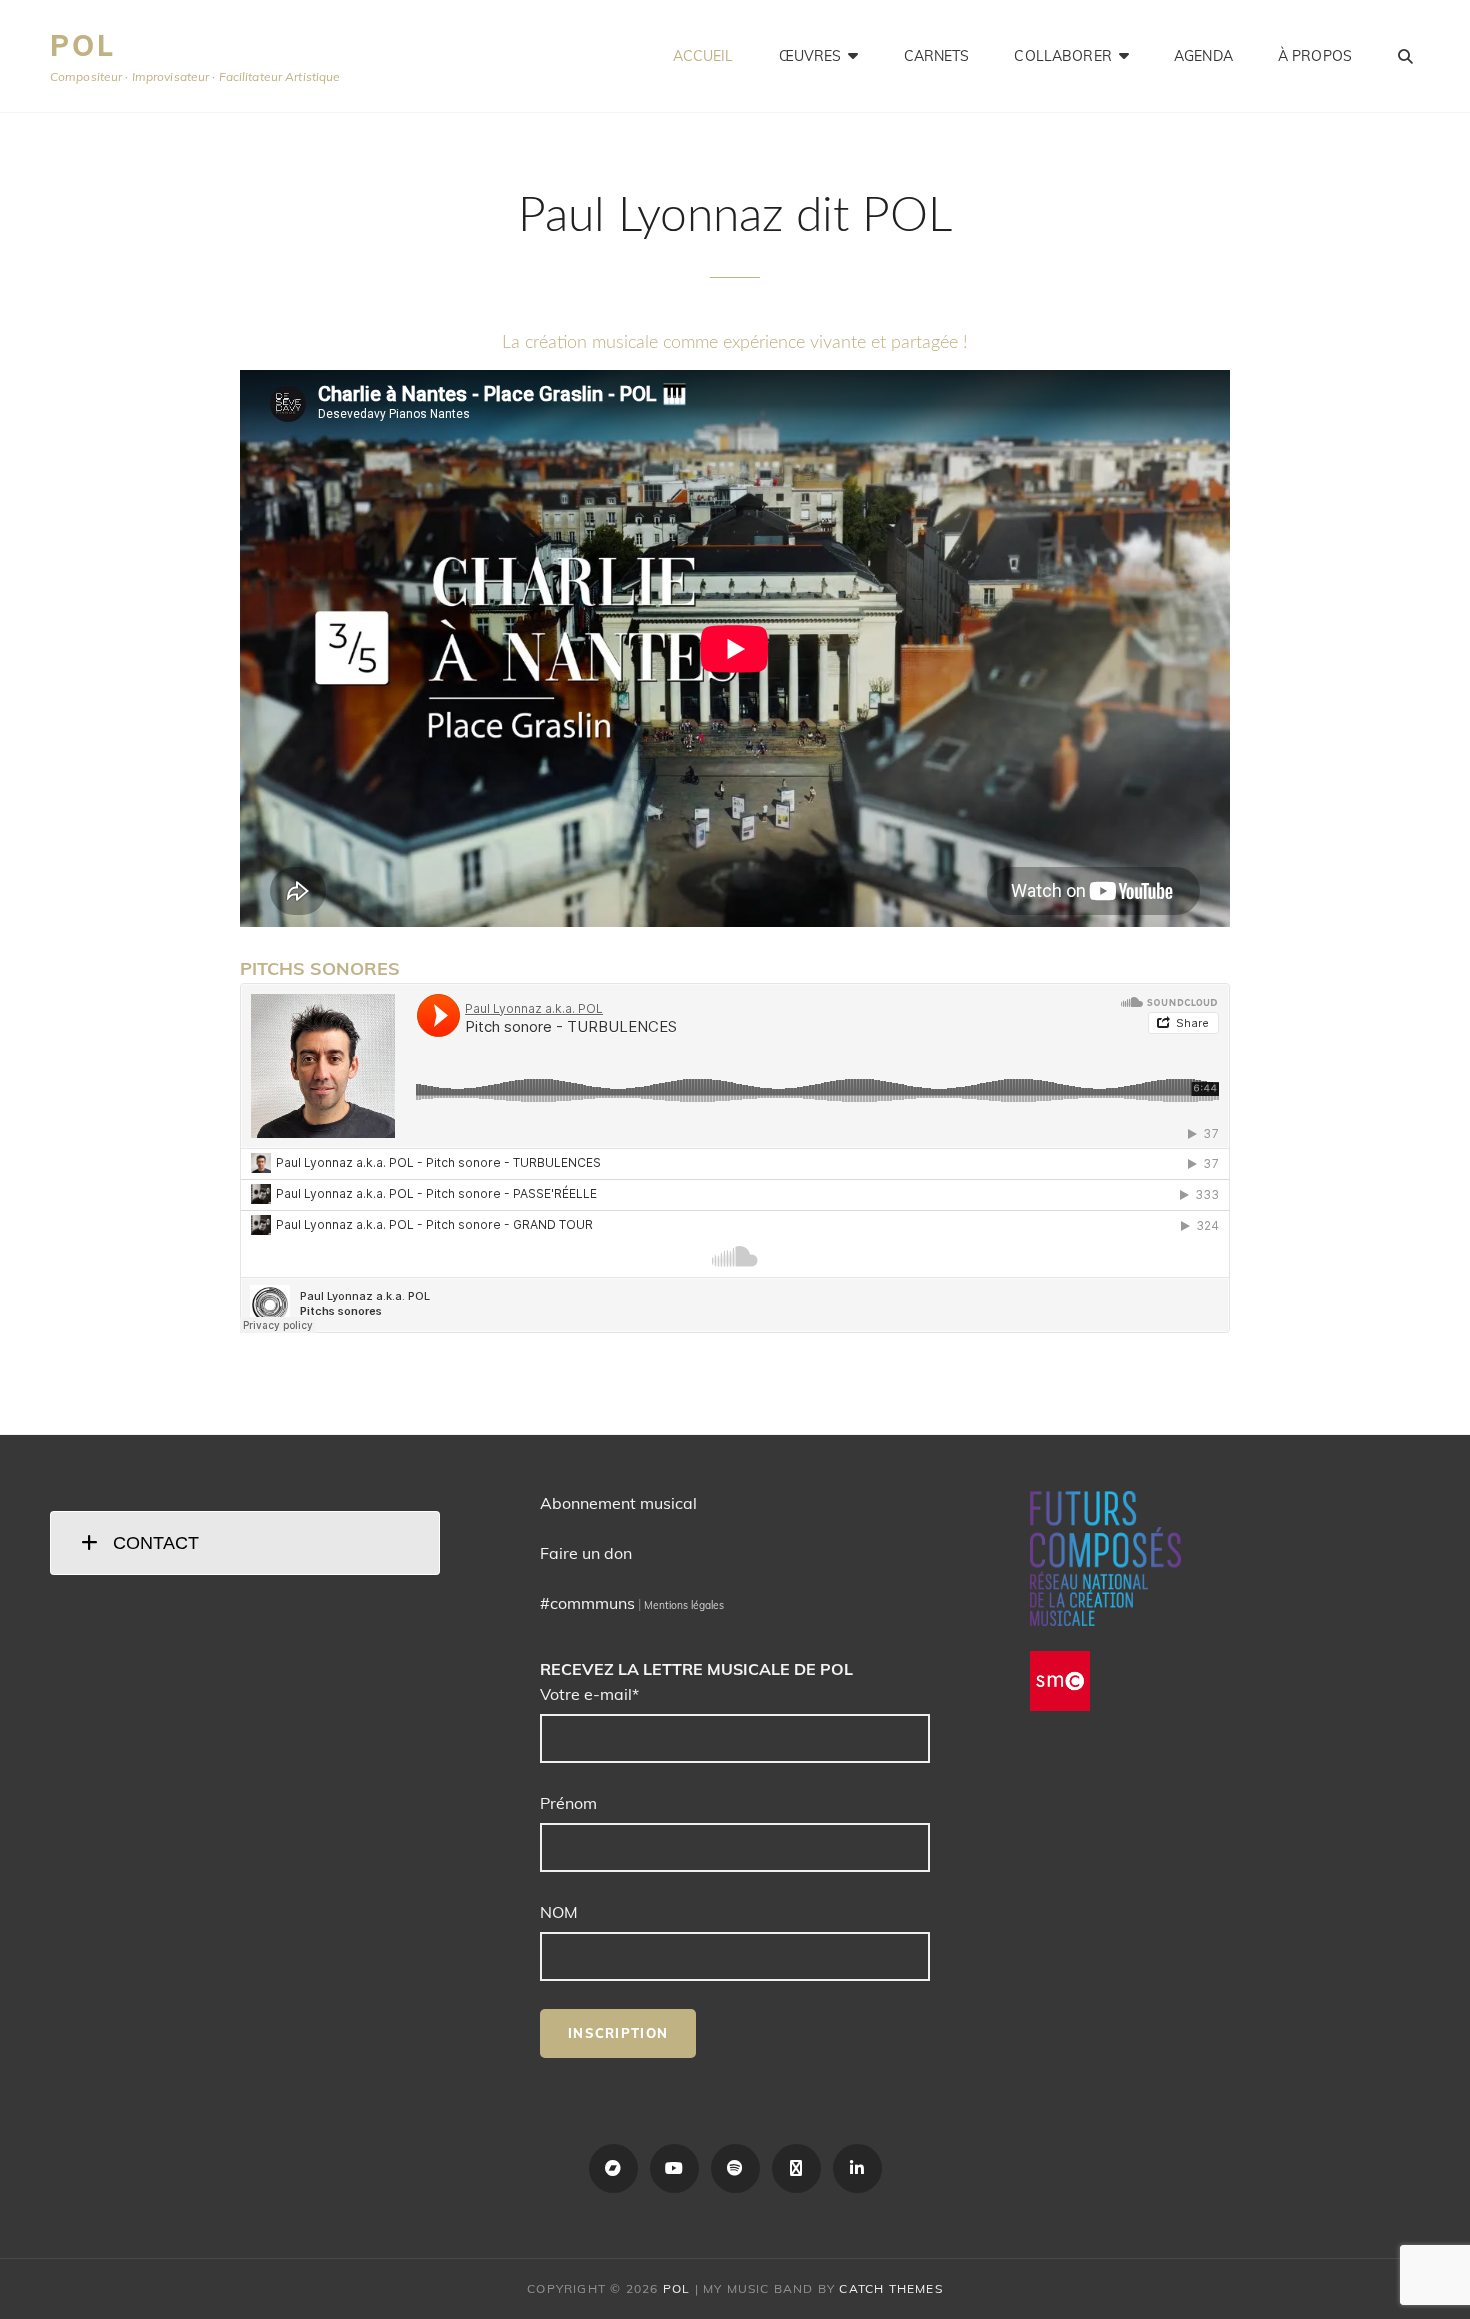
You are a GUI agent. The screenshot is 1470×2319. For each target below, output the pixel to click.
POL (82, 45)
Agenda (1203, 56)
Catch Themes (890, 2288)
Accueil (703, 56)
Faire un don (586, 1553)
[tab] (245, 1543)
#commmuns (587, 1603)
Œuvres (810, 56)
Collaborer (1062, 56)
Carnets (937, 56)
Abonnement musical (618, 1503)
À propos (1315, 56)
